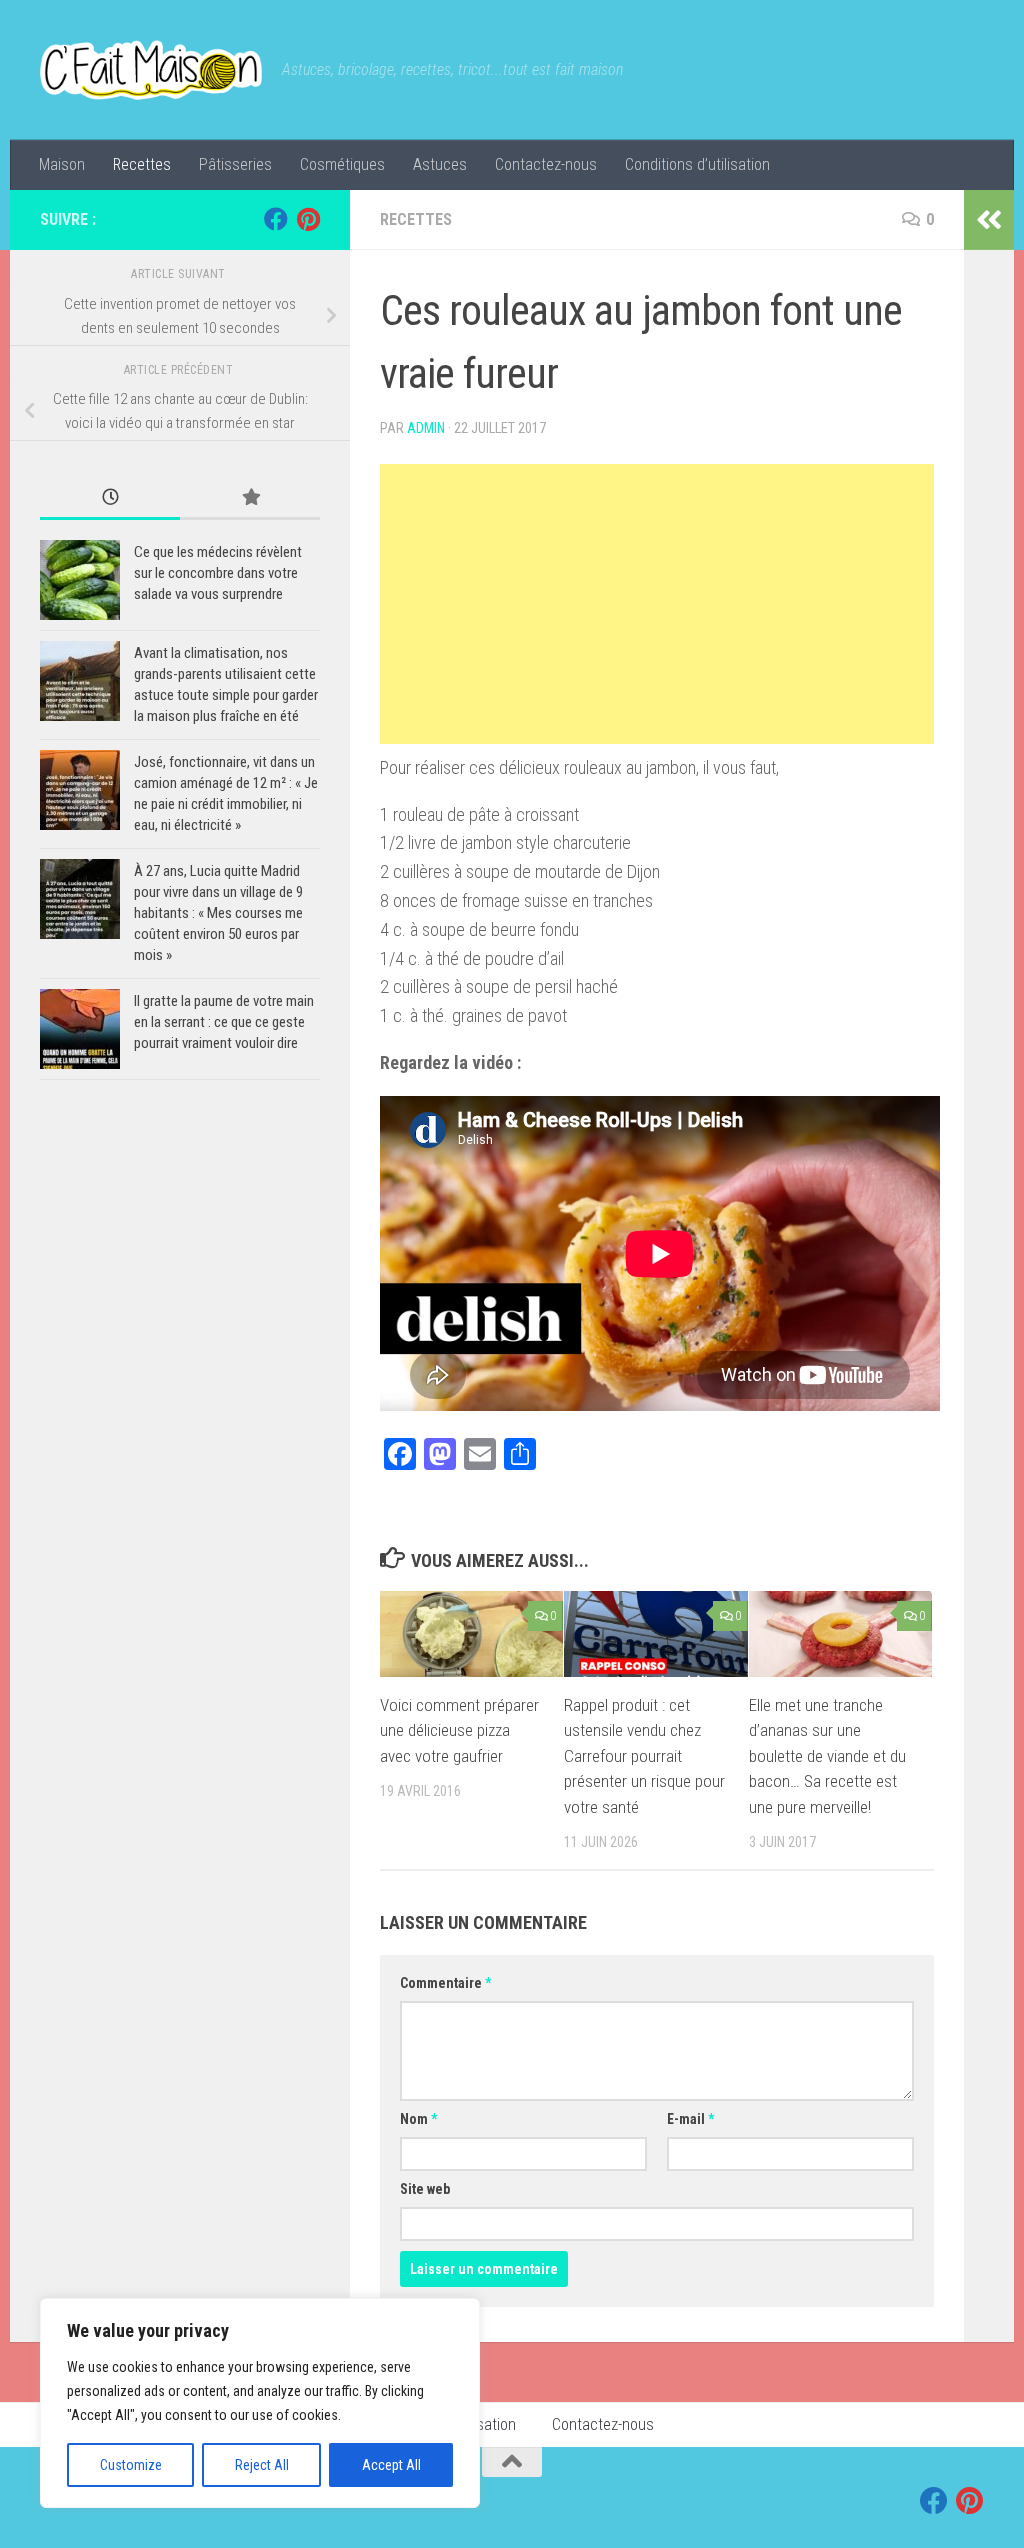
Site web (425, 2189)
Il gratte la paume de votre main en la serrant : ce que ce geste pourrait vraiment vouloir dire (224, 1022)
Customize (131, 2465)
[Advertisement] (657, 604)
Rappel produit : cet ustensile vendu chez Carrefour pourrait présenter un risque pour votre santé (644, 1756)
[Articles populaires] (250, 498)
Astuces (440, 164)
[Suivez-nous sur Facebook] (276, 219)
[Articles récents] (110, 498)
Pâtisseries (235, 164)
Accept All (391, 2465)
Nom (418, 2119)
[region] (260, 2403)
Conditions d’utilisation (697, 164)
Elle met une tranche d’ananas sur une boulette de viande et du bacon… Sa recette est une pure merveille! (827, 1756)
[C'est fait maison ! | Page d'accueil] (151, 70)
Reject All (262, 2465)
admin (426, 428)
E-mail (690, 2119)
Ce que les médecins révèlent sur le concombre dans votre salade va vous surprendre (218, 573)
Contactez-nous (546, 164)
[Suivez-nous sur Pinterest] (308, 219)
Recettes (142, 164)
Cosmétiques (342, 164)
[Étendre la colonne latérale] (989, 220)
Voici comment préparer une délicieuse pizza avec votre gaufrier (459, 1730)
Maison (62, 164)
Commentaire (445, 1983)
